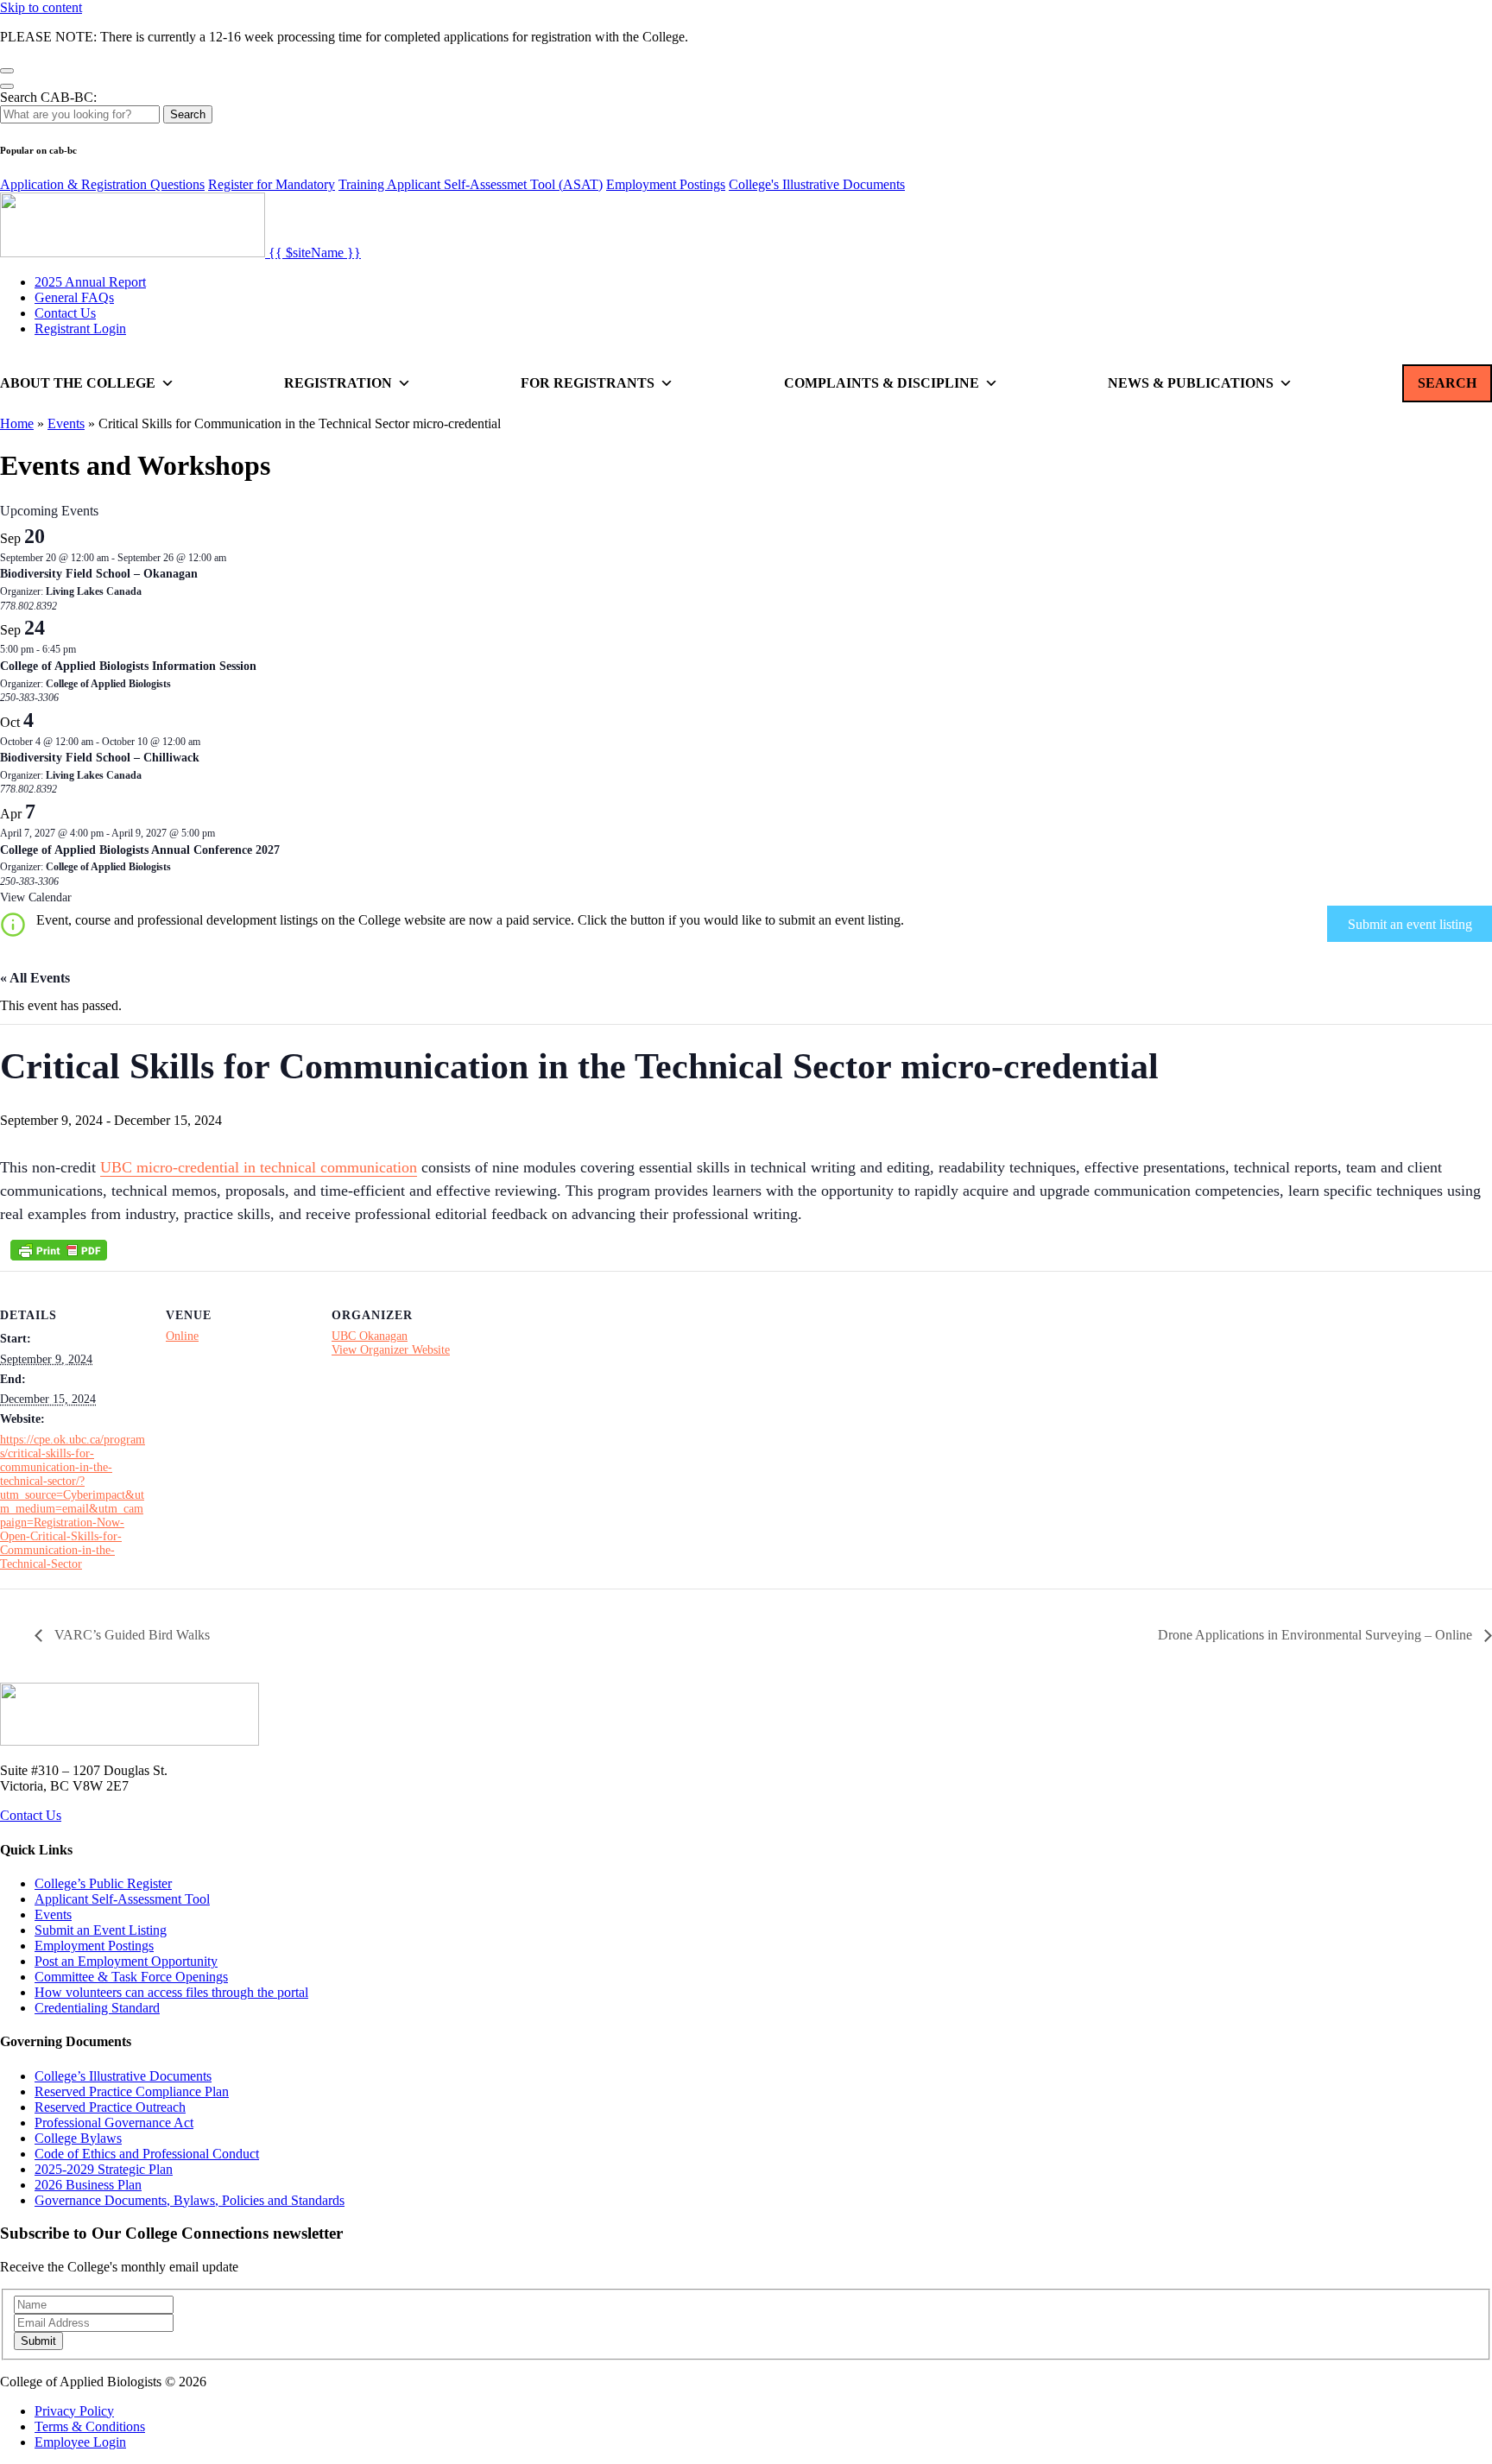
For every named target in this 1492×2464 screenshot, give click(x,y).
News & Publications (1191, 383)
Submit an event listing (1410, 924)
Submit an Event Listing (101, 1930)
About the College (78, 383)
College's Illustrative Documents (817, 184)
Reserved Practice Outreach (110, 2107)
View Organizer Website (391, 1350)
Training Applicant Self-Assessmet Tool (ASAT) (471, 184)
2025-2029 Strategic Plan (104, 2169)
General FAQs (74, 297)
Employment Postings (666, 184)
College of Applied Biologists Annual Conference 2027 (140, 850)
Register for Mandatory (272, 184)
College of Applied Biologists (108, 684)
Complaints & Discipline (882, 383)
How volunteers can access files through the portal (171, 1992)
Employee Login (80, 2442)
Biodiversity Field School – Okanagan (99, 574)
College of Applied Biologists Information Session (128, 666)
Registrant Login (80, 329)
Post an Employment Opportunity (126, 1961)
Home (17, 423)
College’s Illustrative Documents (123, 2076)
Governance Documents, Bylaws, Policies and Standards (190, 2200)
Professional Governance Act (114, 2123)
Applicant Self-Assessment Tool (122, 1899)
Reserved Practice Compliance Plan (132, 2091)
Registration (338, 383)
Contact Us (65, 313)
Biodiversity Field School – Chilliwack (100, 758)
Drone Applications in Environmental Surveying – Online (1317, 1635)
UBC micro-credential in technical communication (259, 1167)
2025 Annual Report (90, 282)
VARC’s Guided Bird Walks (130, 1635)
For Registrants (588, 383)
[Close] (7, 71)
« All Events (35, 978)
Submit (38, 2341)
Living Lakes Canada (94, 591)
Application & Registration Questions (102, 184)
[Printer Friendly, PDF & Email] (59, 1250)
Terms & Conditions (90, 2426)
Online (182, 1336)
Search (188, 114)
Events (66, 423)
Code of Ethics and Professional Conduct (147, 2154)
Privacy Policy (74, 2411)
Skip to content (41, 7)
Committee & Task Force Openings (131, 1977)
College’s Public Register (103, 1883)
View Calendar (36, 897)
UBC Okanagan (370, 1336)
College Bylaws (78, 2138)
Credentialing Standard (97, 2008)
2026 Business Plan (88, 2185)
